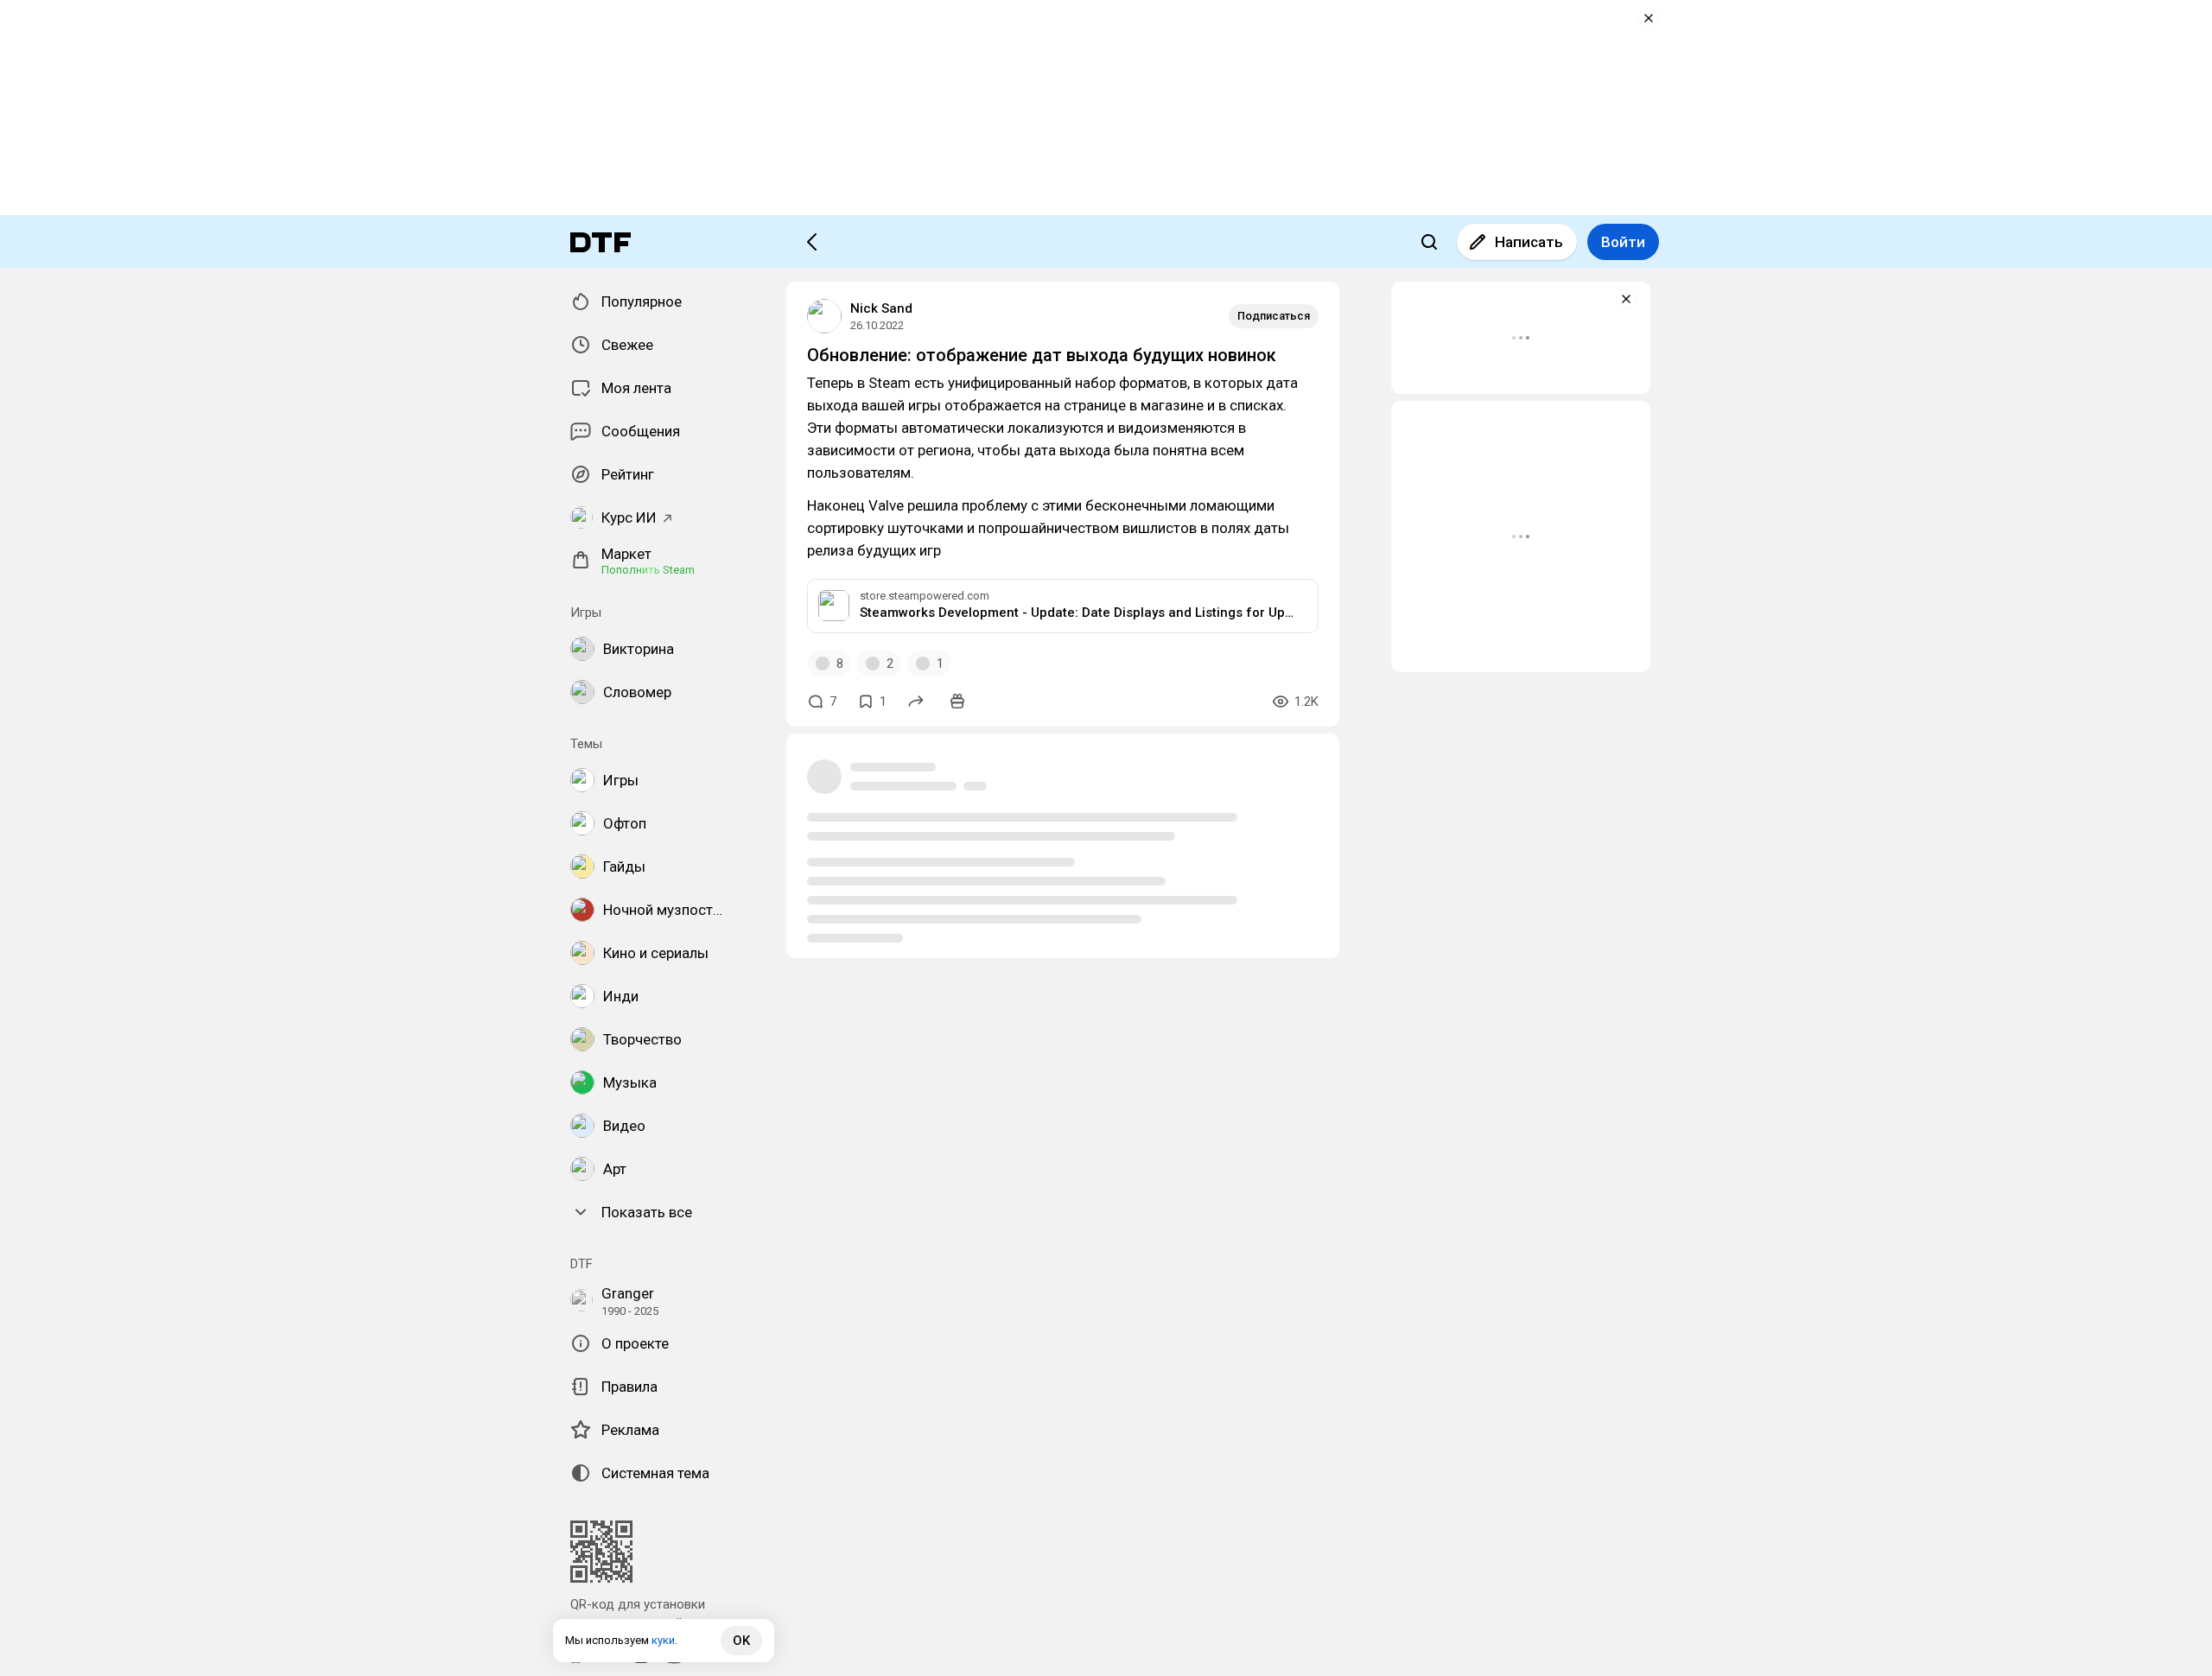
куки (663, 1640)
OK (741, 1641)
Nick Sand (881, 308)
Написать (1529, 242)
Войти (1623, 242)
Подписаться (1274, 316)
